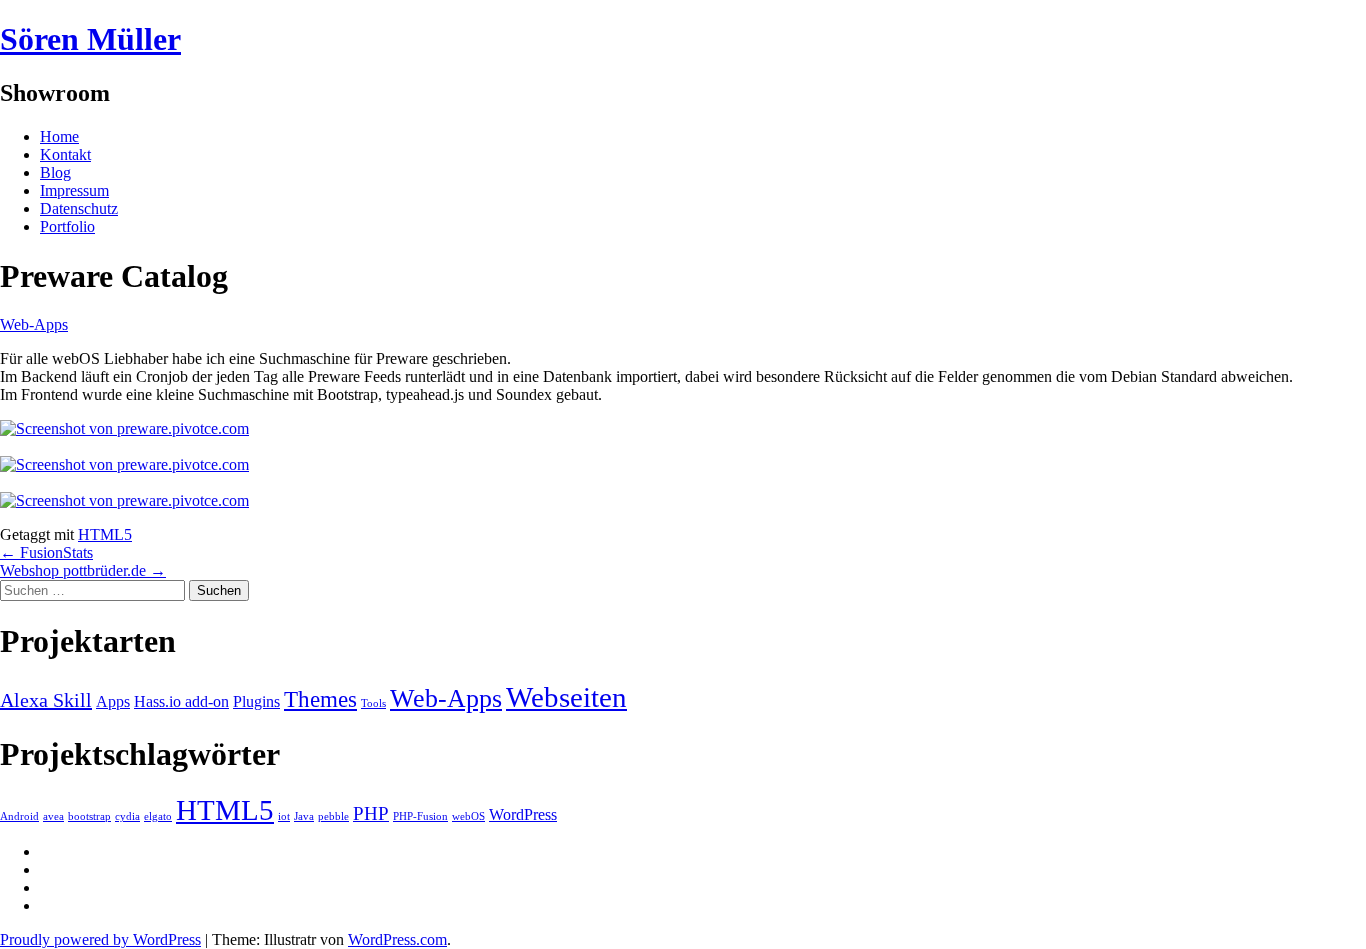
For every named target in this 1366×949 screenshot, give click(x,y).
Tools (373, 703)
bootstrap (89, 816)
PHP (371, 813)
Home (59, 136)
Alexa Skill (46, 700)
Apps (113, 702)
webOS (468, 816)
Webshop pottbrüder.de (83, 570)
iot (284, 816)
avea (53, 816)
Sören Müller (90, 39)
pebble (333, 816)
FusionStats (46, 552)
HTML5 (105, 534)
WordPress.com (397, 939)
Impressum (74, 190)
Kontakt (65, 154)
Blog (55, 172)
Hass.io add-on (181, 702)
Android (19, 816)
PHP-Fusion (420, 816)
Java (304, 816)
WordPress (523, 814)
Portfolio (67, 226)
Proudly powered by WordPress (100, 939)
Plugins (256, 702)
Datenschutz (79, 208)
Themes (320, 699)
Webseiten (566, 697)
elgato (158, 816)
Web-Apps (34, 324)
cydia (127, 816)
